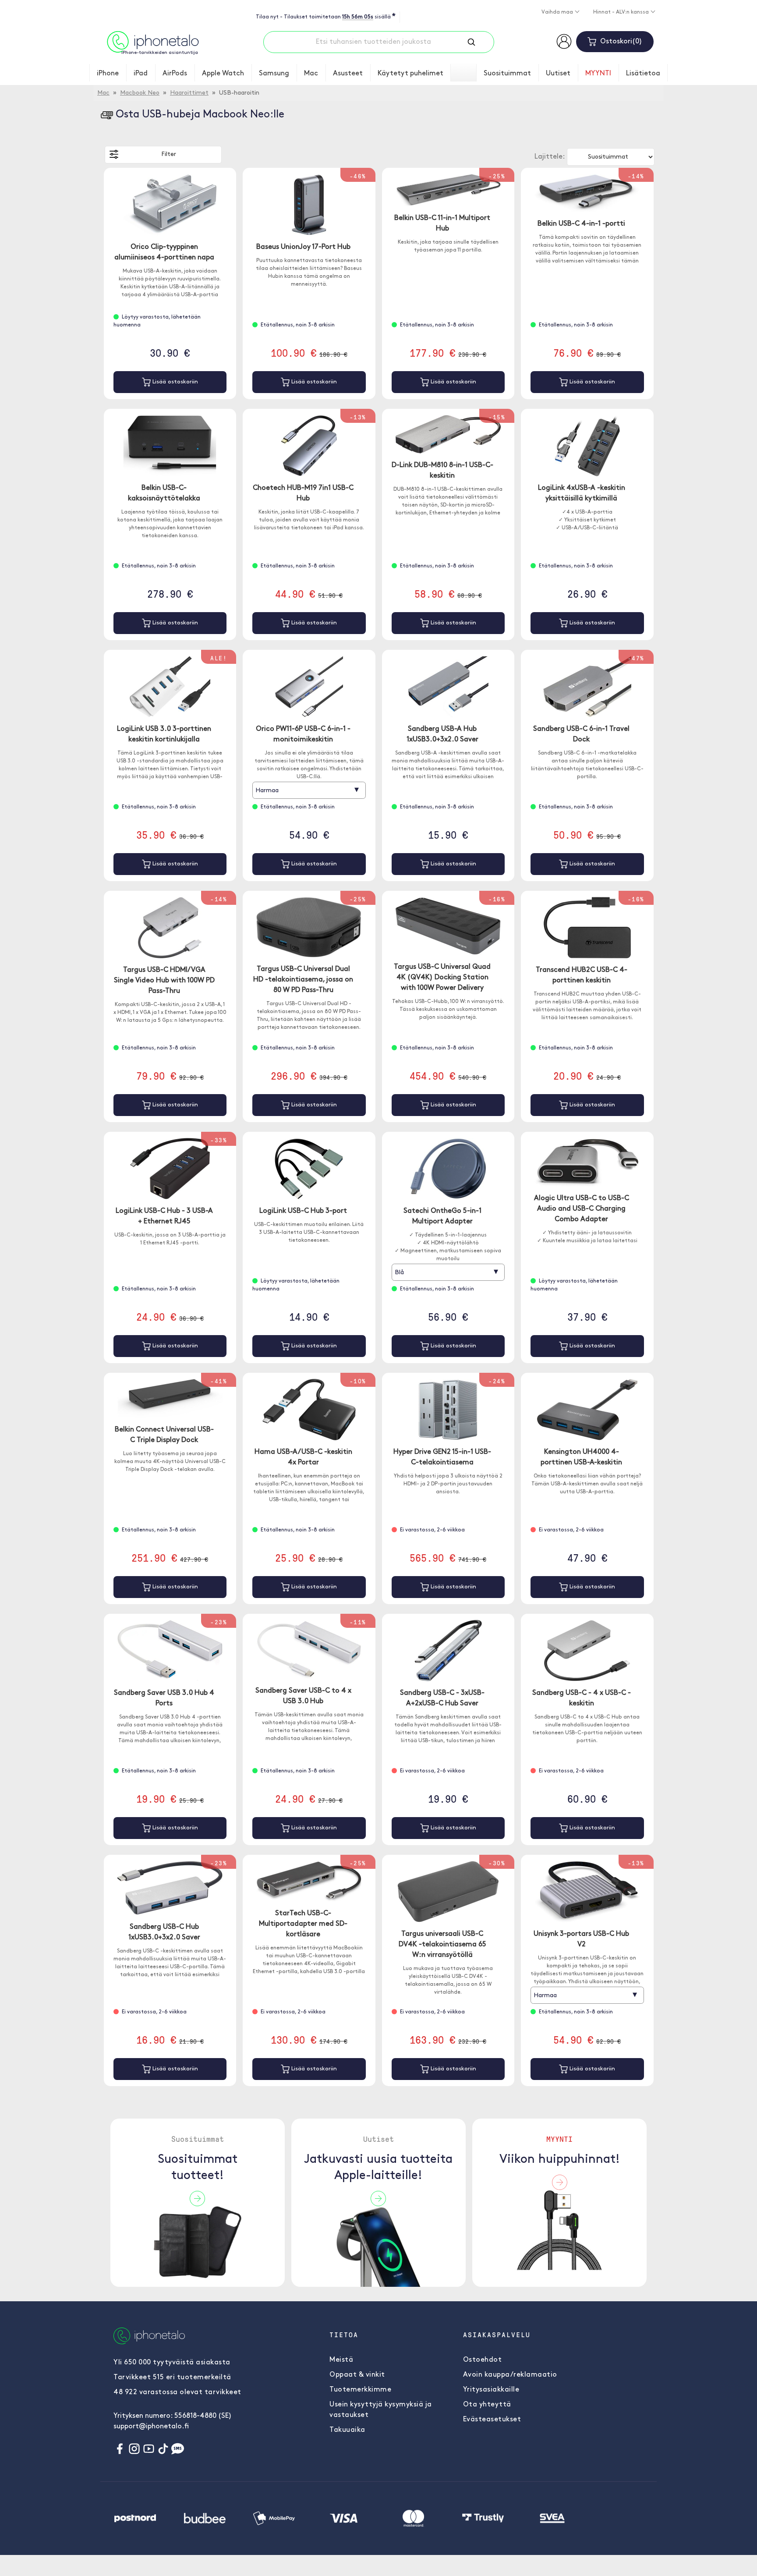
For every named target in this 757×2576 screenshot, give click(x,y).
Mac (311, 74)
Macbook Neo (140, 93)
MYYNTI (598, 74)
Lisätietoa (643, 74)
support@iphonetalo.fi (151, 2427)
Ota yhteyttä (487, 2405)
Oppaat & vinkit (357, 2375)
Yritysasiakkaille (491, 2390)
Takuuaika (347, 2430)
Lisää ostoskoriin (174, 382)
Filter (169, 154)
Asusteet (348, 74)
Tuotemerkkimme (360, 2390)
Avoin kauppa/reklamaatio (510, 2375)
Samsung (274, 74)
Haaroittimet (189, 93)
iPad (141, 74)
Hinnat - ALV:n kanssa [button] (622, 12)
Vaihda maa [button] (558, 12)
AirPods (175, 74)
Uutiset (558, 74)
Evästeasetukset (492, 2420)
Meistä (341, 2360)
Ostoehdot (483, 2360)
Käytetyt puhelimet (410, 74)
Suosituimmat (507, 74)
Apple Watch (223, 74)
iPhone (108, 74)
